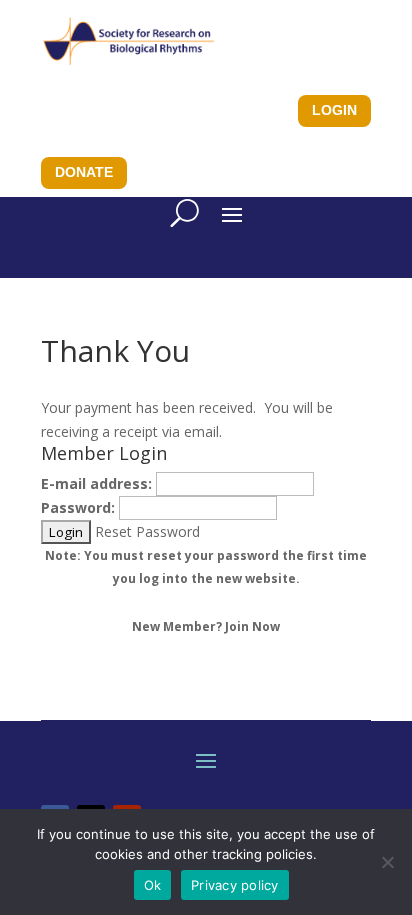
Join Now (252, 626)
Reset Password (147, 531)
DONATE (84, 172)
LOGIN (334, 110)
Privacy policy (235, 885)
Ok (153, 885)
